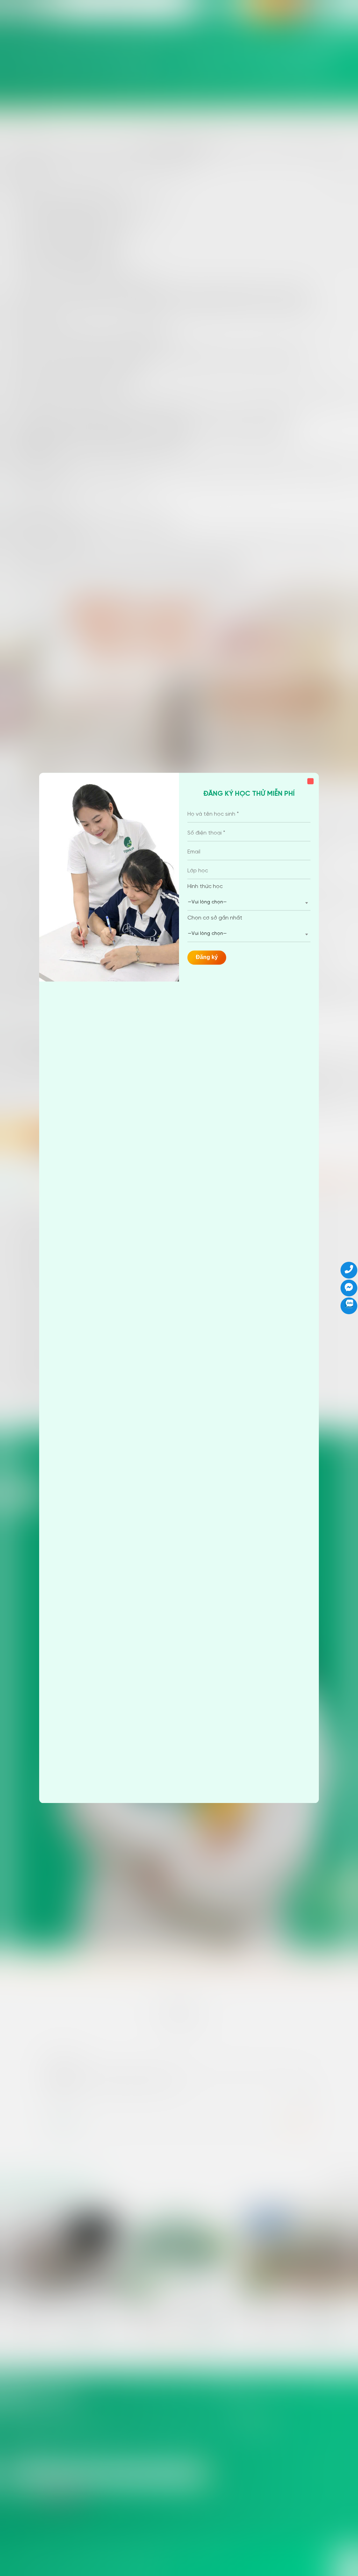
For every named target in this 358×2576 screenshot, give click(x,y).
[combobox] (249, 903)
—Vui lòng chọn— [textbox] (207, 902)
